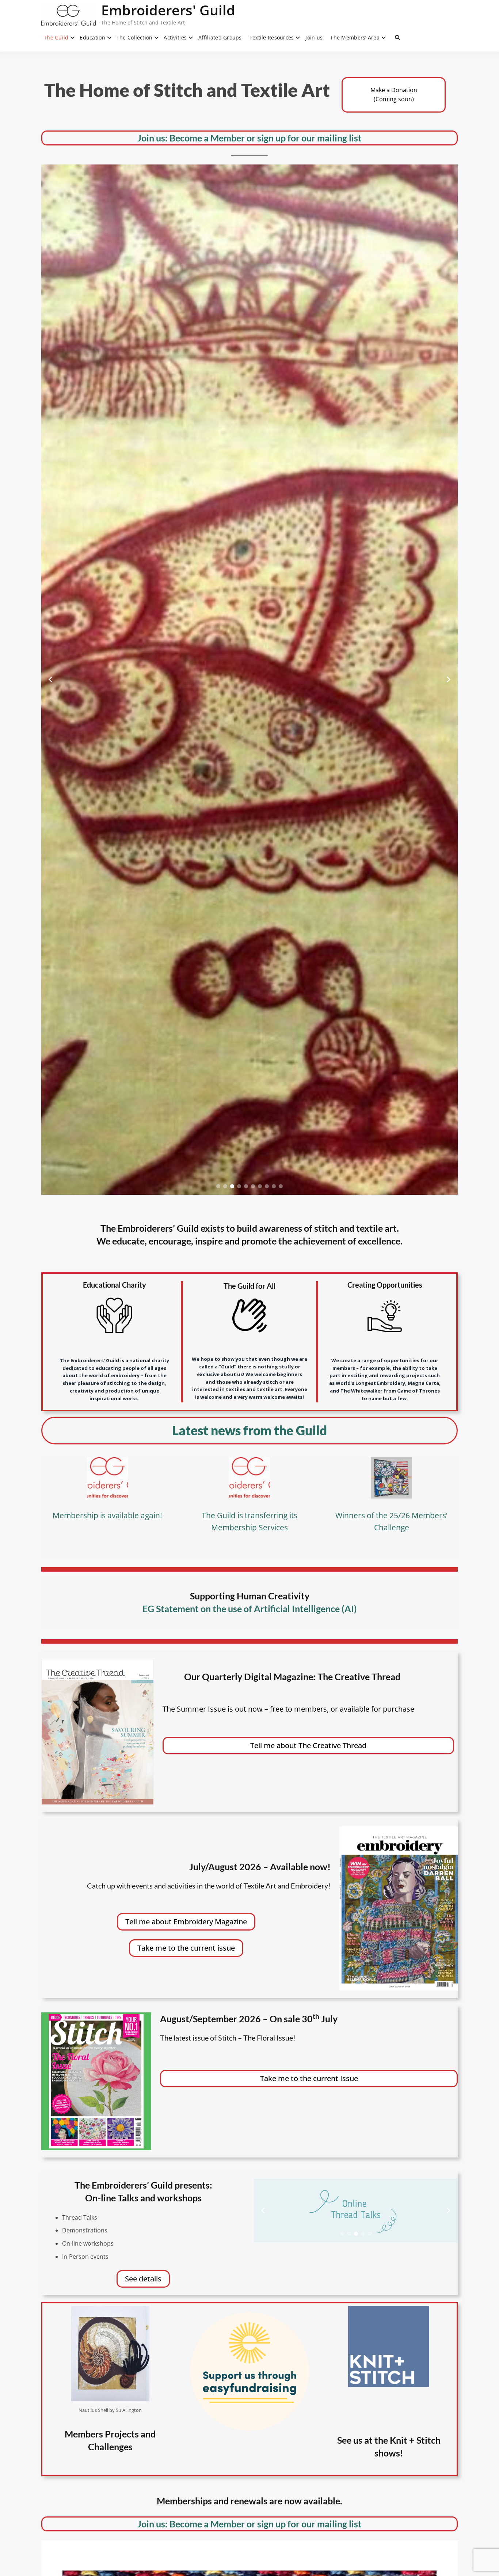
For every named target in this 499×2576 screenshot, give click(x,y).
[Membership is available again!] (108, 1478)
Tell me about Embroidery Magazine (186, 1922)
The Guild (56, 37)
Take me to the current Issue (309, 2078)
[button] (218, 1186)
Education (92, 37)
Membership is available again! (107, 1515)
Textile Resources (272, 37)
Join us (314, 37)
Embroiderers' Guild (168, 10)
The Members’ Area (355, 37)
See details (143, 2279)
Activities (175, 37)
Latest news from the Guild (249, 1430)
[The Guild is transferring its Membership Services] (249, 1478)
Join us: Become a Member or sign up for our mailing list (249, 138)
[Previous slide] (50, 679)
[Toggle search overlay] (397, 38)
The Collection (135, 37)
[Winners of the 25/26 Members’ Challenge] (391, 1478)
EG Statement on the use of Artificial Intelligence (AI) (250, 1609)
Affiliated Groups (220, 37)
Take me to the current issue (186, 1948)
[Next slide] (449, 679)
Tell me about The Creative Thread (308, 1745)
